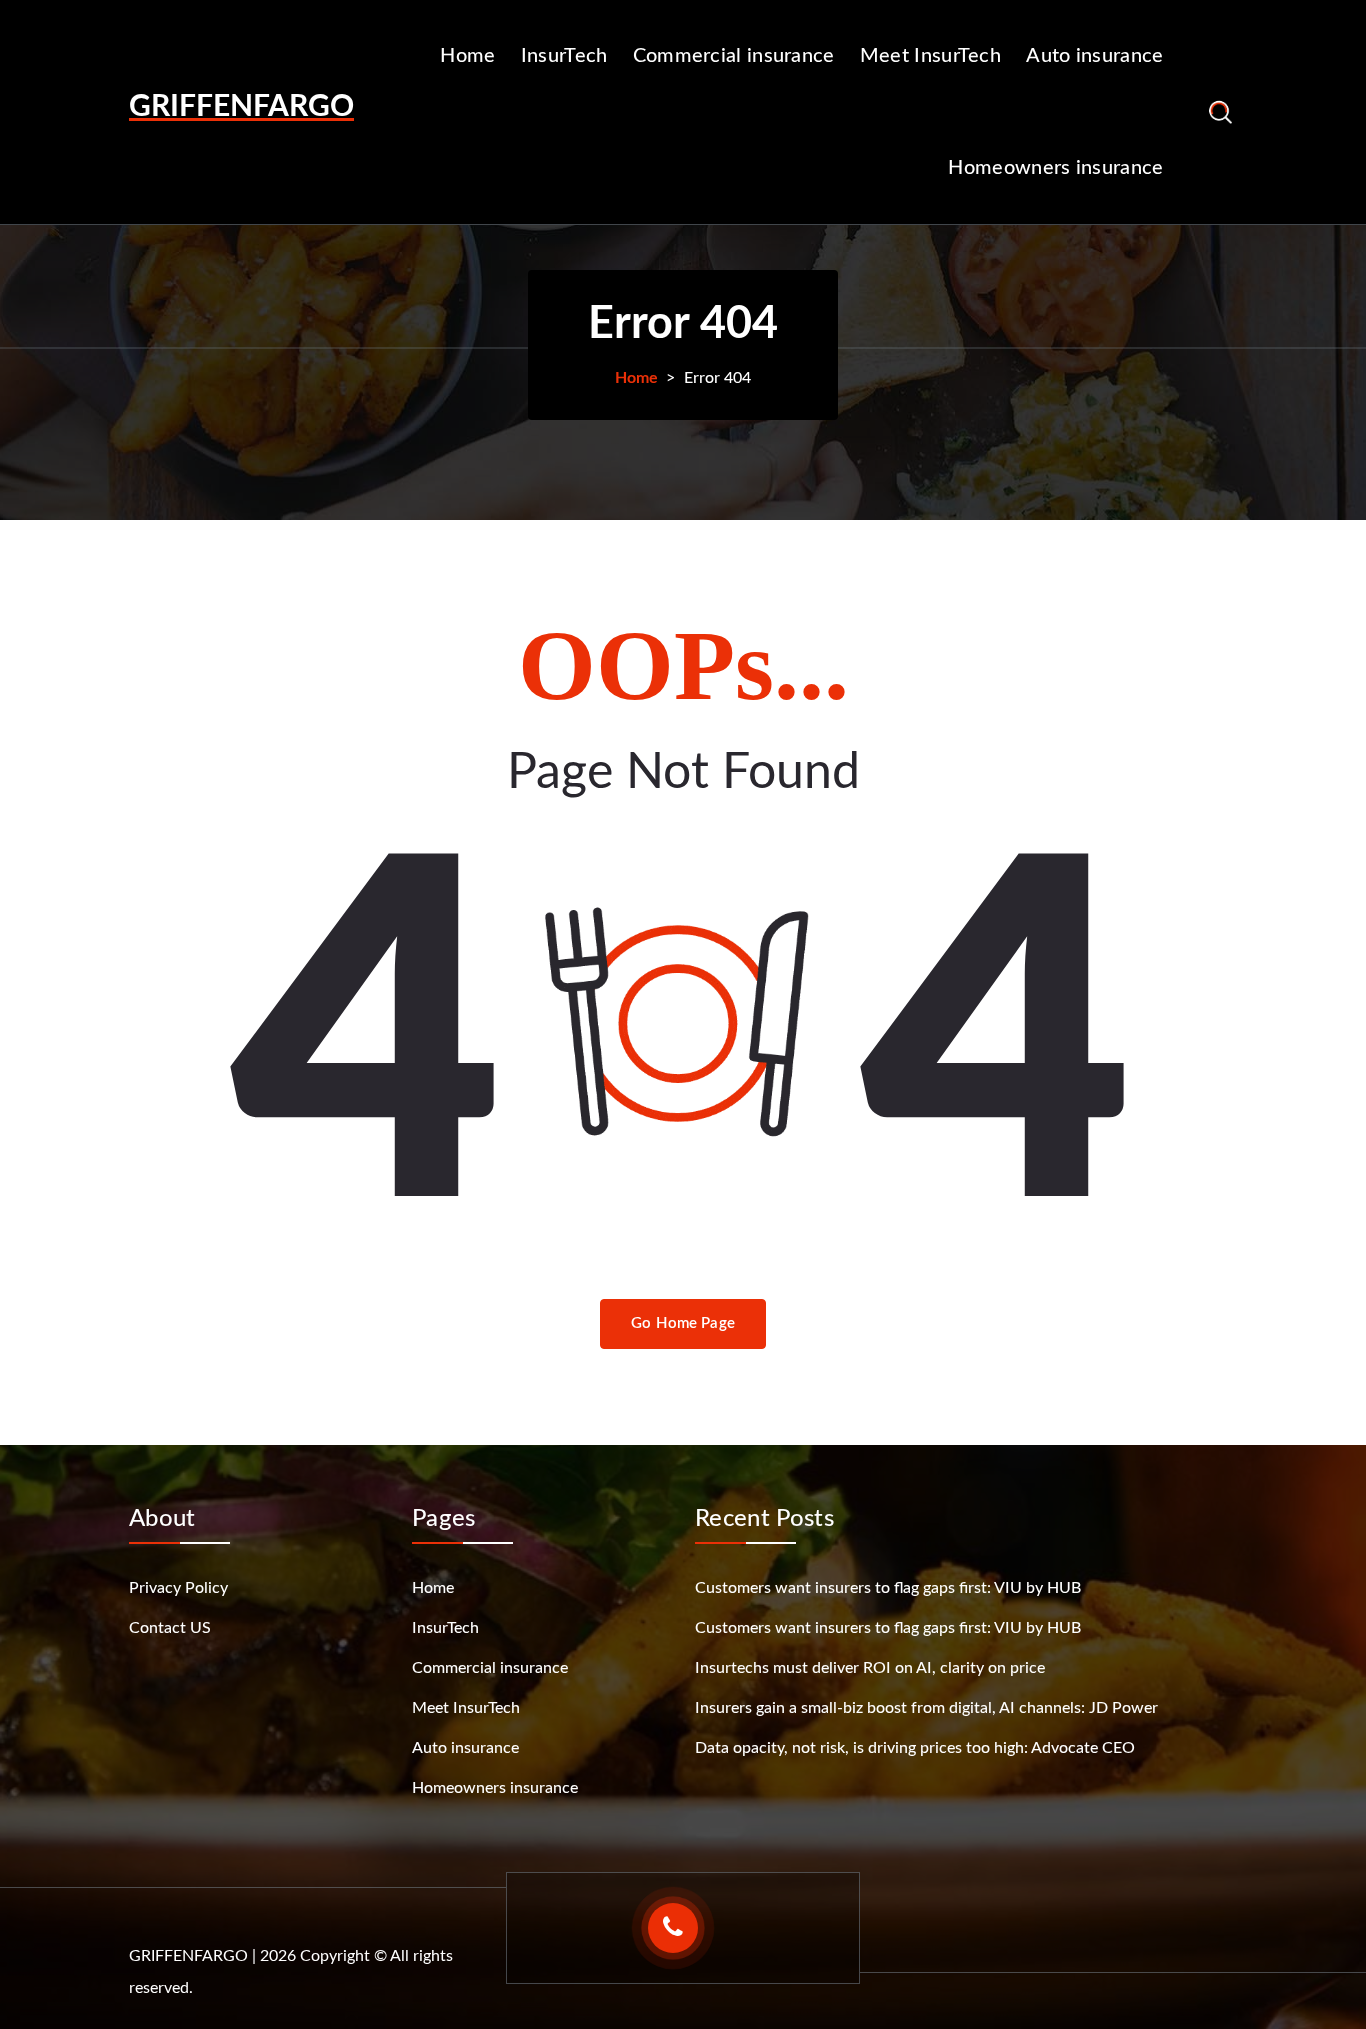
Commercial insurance (734, 56)
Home (467, 56)
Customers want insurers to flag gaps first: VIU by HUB (888, 1588)
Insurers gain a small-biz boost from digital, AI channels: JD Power (926, 1708)
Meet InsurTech (930, 56)
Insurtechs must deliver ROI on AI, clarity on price (870, 1668)
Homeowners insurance (1055, 168)
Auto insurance (1094, 56)
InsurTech (564, 56)
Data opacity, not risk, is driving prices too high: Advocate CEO (915, 1748)
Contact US (170, 1628)
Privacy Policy (178, 1588)
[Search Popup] (1220, 112)
